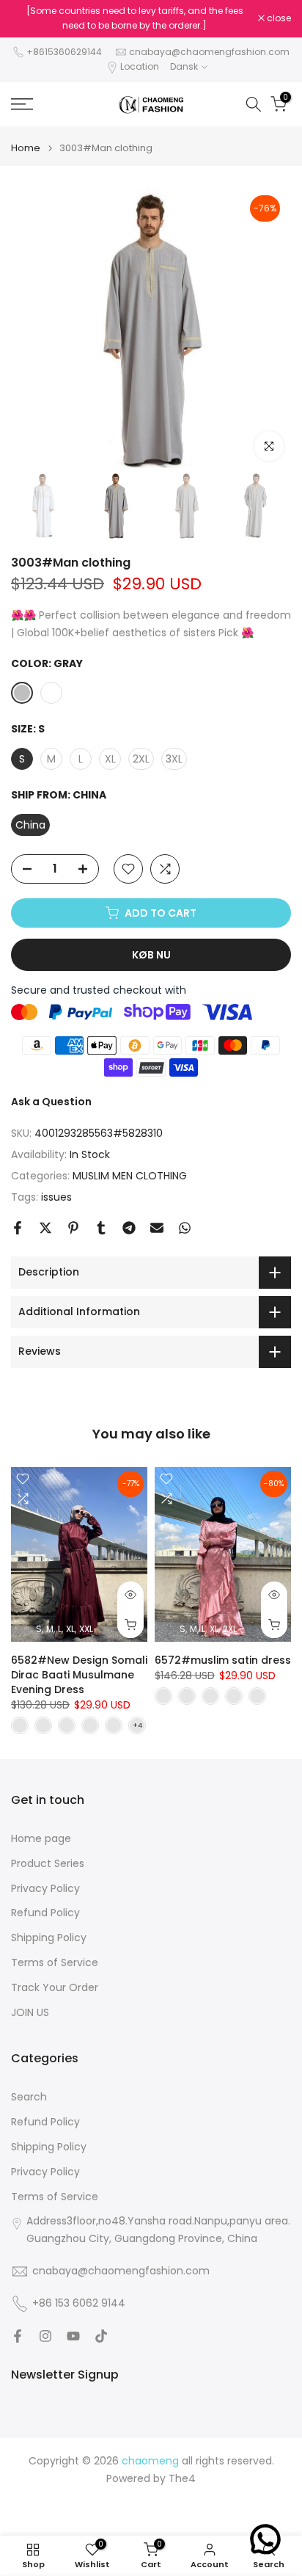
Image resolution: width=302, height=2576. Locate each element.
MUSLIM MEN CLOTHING (130, 1176)
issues (56, 1197)
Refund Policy (45, 1913)
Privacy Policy (45, 1889)
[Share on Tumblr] (101, 1228)
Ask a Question (51, 1102)
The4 (182, 2479)
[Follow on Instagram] (45, 2336)
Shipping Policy (49, 1938)
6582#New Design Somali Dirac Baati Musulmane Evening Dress (79, 1674)
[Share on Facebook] (18, 1228)
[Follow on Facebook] (18, 2336)
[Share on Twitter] (45, 1228)
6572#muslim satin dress (223, 1659)
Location (140, 66)
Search (29, 2097)
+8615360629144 (64, 52)
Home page (41, 1839)
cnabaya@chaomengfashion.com (209, 52)
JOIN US (30, 2013)
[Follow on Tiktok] (101, 2336)
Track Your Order (55, 1988)
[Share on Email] (157, 1228)
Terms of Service (55, 1963)
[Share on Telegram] (129, 1228)
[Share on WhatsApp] (185, 1228)
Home (26, 148)
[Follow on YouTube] (73, 2336)
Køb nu (151, 955)
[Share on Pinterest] (73, 1228)
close (278, 18)
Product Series (48, 1864)
